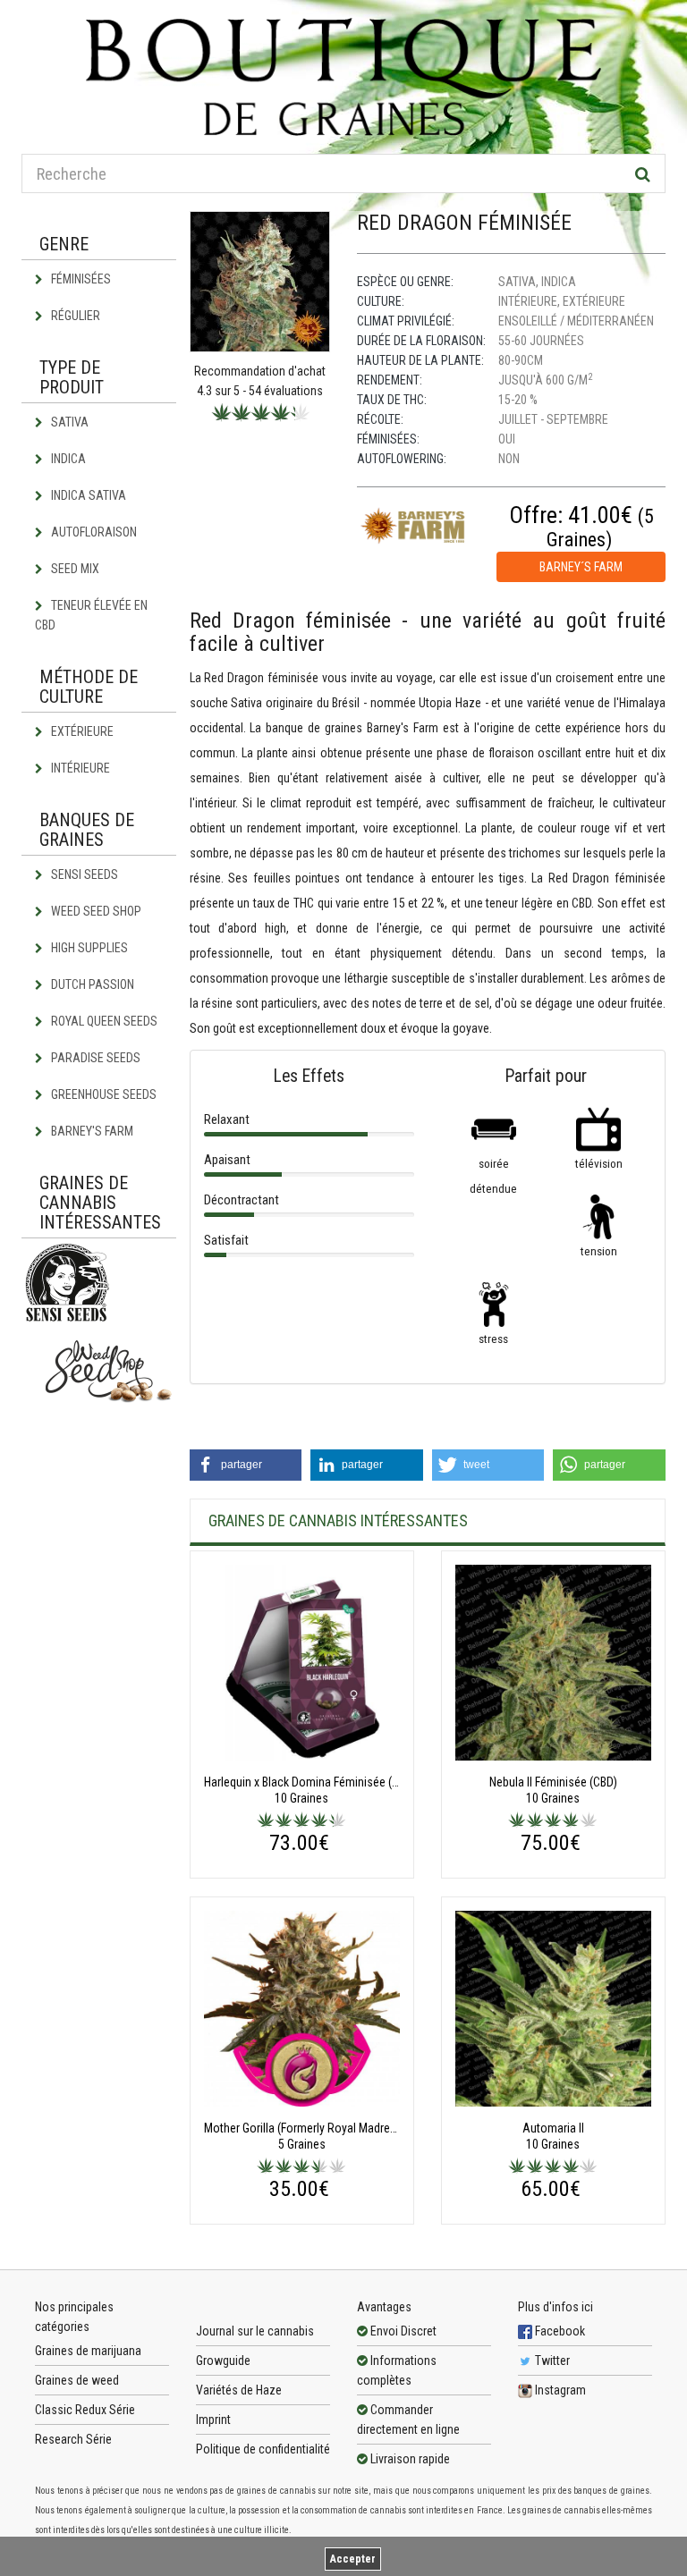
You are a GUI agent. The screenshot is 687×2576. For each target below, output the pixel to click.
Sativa (68, 422)
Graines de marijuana (88, 2351)
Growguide (223, 2361)
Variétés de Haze (239, 2390)
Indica (67, 459)
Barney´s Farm (581, 567)
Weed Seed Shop (95, 911)
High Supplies (88, 948)
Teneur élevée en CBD (91, 615)
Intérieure (79, 768)
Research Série (73, 2439)
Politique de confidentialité (263, 2449)
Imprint (213, 2420)
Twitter (551, 2361)
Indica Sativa (87, 495)
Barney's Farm (91, 1131)
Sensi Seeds (83, 874)
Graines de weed (77, 2380)
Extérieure (81, 731)
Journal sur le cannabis (255, 2331)
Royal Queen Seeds (103, 1021)
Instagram (559, 2390)
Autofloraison (93, 532)
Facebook (559, 2331)
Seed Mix (74, 569)
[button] (246, 1465)
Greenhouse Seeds (102, 1094)
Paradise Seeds (94, 1058)
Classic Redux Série (85, 2410)
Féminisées (80, 279)
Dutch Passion (91, 984)
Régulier (74, 316)
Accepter (353, 2559)
